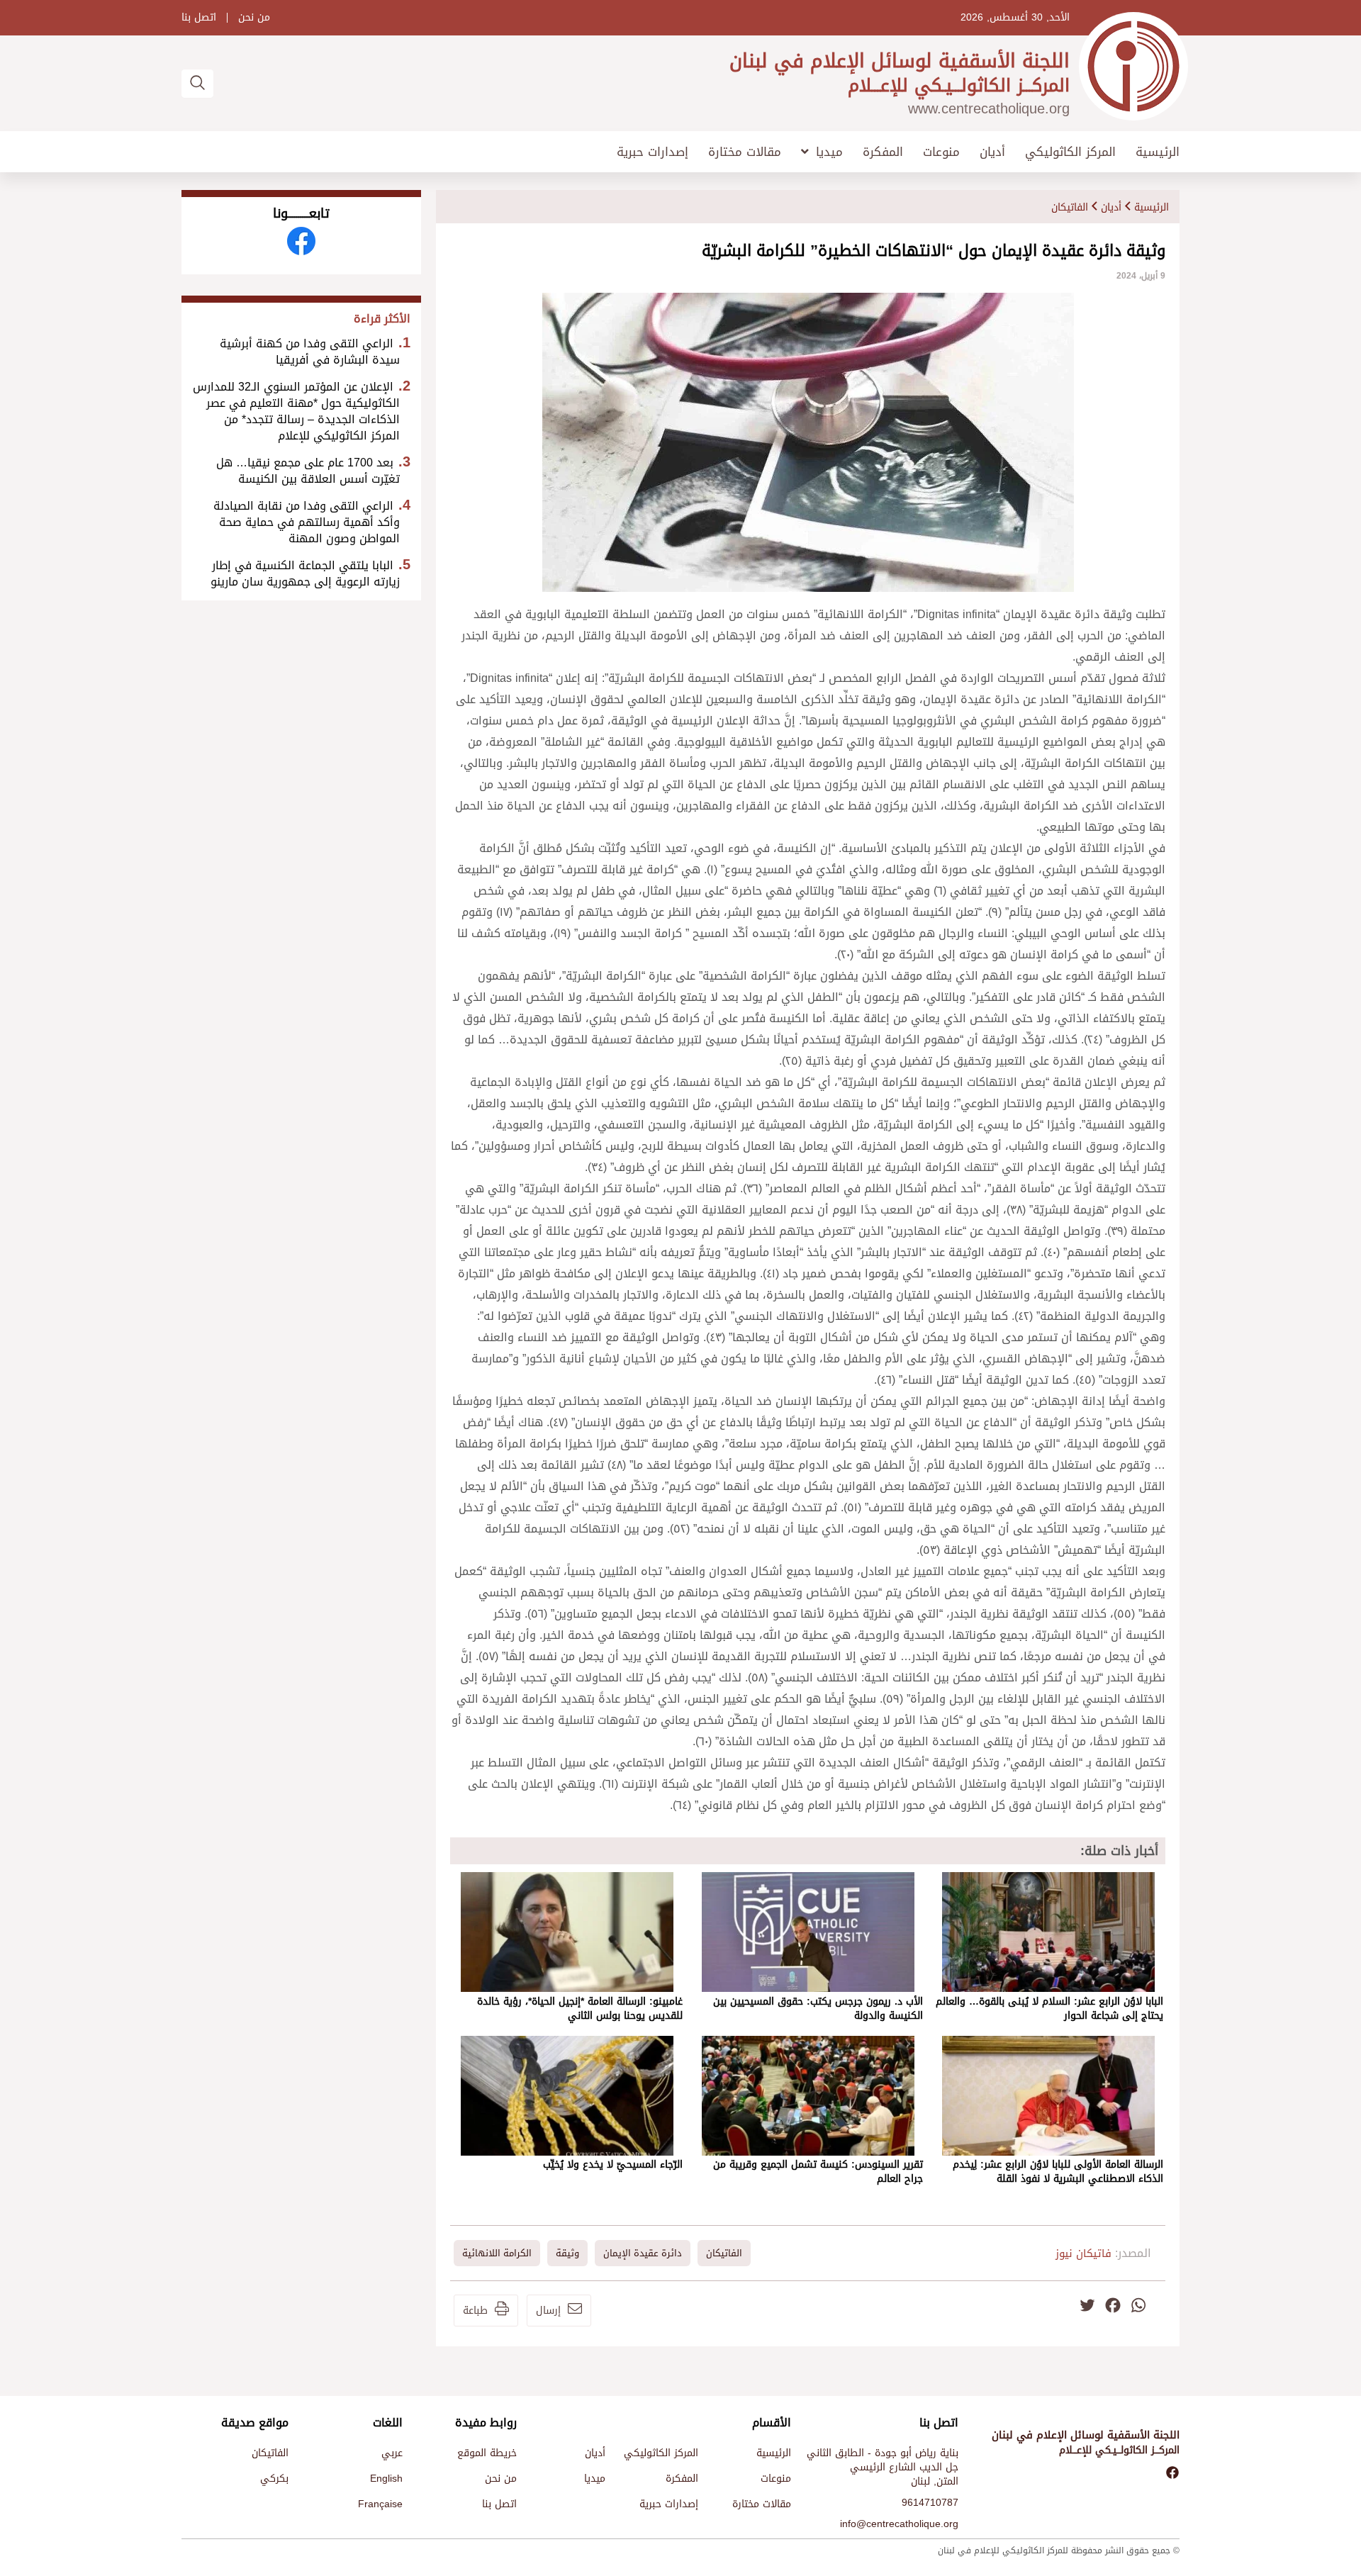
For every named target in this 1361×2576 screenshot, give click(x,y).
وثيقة (567, 2253)
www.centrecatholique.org (989, 108)
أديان (992, 152)
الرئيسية (1158, 152)
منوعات (941, 152)
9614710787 (930, 2503)
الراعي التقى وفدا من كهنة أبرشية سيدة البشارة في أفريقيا (310, 352)
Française (380, 2504)
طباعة (475, 2311)
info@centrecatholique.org (899, 2524)
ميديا (829, 152)
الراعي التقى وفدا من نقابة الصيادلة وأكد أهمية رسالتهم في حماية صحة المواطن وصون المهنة (307, 522)
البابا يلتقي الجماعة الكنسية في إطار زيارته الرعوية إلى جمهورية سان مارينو (305, 573)
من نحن (254, 18)
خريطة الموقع (487, 2453)
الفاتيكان (1070, 207)
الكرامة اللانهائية (497, 2253)
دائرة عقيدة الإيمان (643, 2253)
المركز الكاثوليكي (1070, 152)
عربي (392, 2453)
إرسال (548, 2311)
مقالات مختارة (745, 152)
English (386, 2479)
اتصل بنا (199, 18)
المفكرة (883, 152)
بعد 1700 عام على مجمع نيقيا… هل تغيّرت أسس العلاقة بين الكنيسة (308, 471)
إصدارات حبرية (653, 152)
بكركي (274, 2479)
